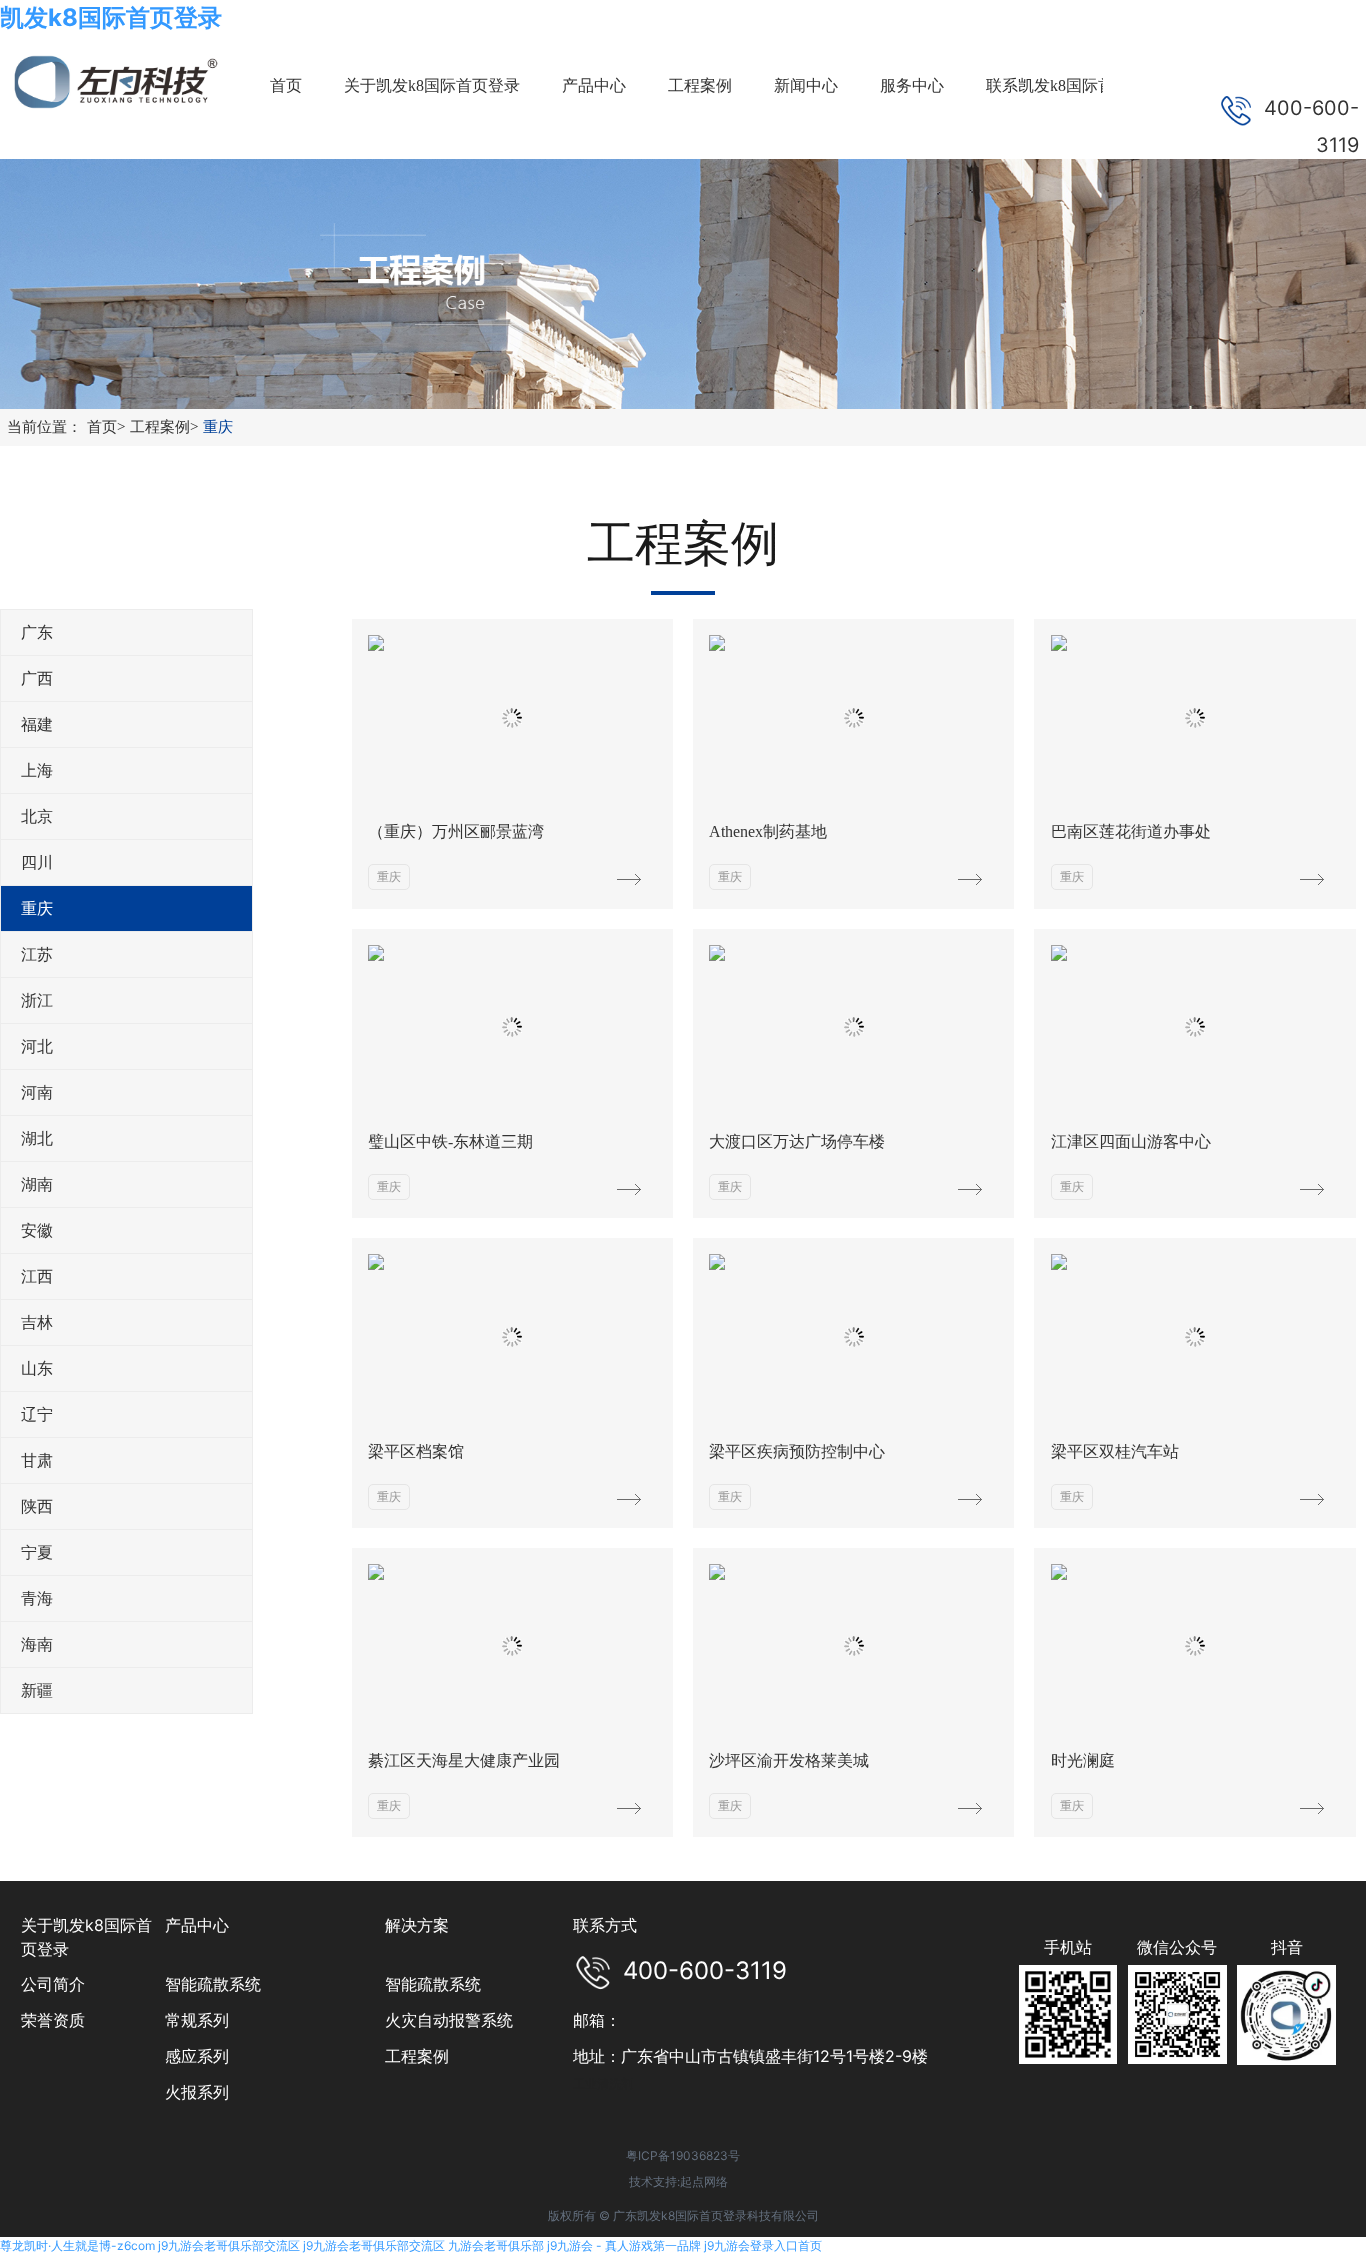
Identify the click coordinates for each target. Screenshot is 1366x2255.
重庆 (218, 427)
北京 (37, 816)
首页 (106, 427)
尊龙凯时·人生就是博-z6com (77, 2245)
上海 (37, 770)
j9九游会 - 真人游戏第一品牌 (624, 2245)
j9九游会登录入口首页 (763, 2245)
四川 (37, 862)
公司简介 (53, 1984)
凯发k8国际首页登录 (111, 17)
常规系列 (197, 2020)
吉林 (37, 1322)
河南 (37, 1092)
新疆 (37, 1690)
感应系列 (197, 2056)
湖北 (37, 1138)
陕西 (37, 1506)
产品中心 (197, 1925)
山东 (37, 1368)
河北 (37, 1046)
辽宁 (37, 1414)
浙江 (37, 1000)
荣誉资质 (53, 2020)
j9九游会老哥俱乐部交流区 (229, 2245)
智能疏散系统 (213, 1984)
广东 (37, 632)
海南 (37, 1644)
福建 (37, 724)
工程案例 (164, 427)
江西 (37, 1276)
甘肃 (37, 1460)
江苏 (37, 954)
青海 (37, 1598)
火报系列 (197, 2092)
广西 (37, 678)
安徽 (37, 1230)
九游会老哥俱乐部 (496, 2245)
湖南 (37, 1184)
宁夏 (37, 1552)
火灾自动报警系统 (449, 2020)
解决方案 (417, 1925)
